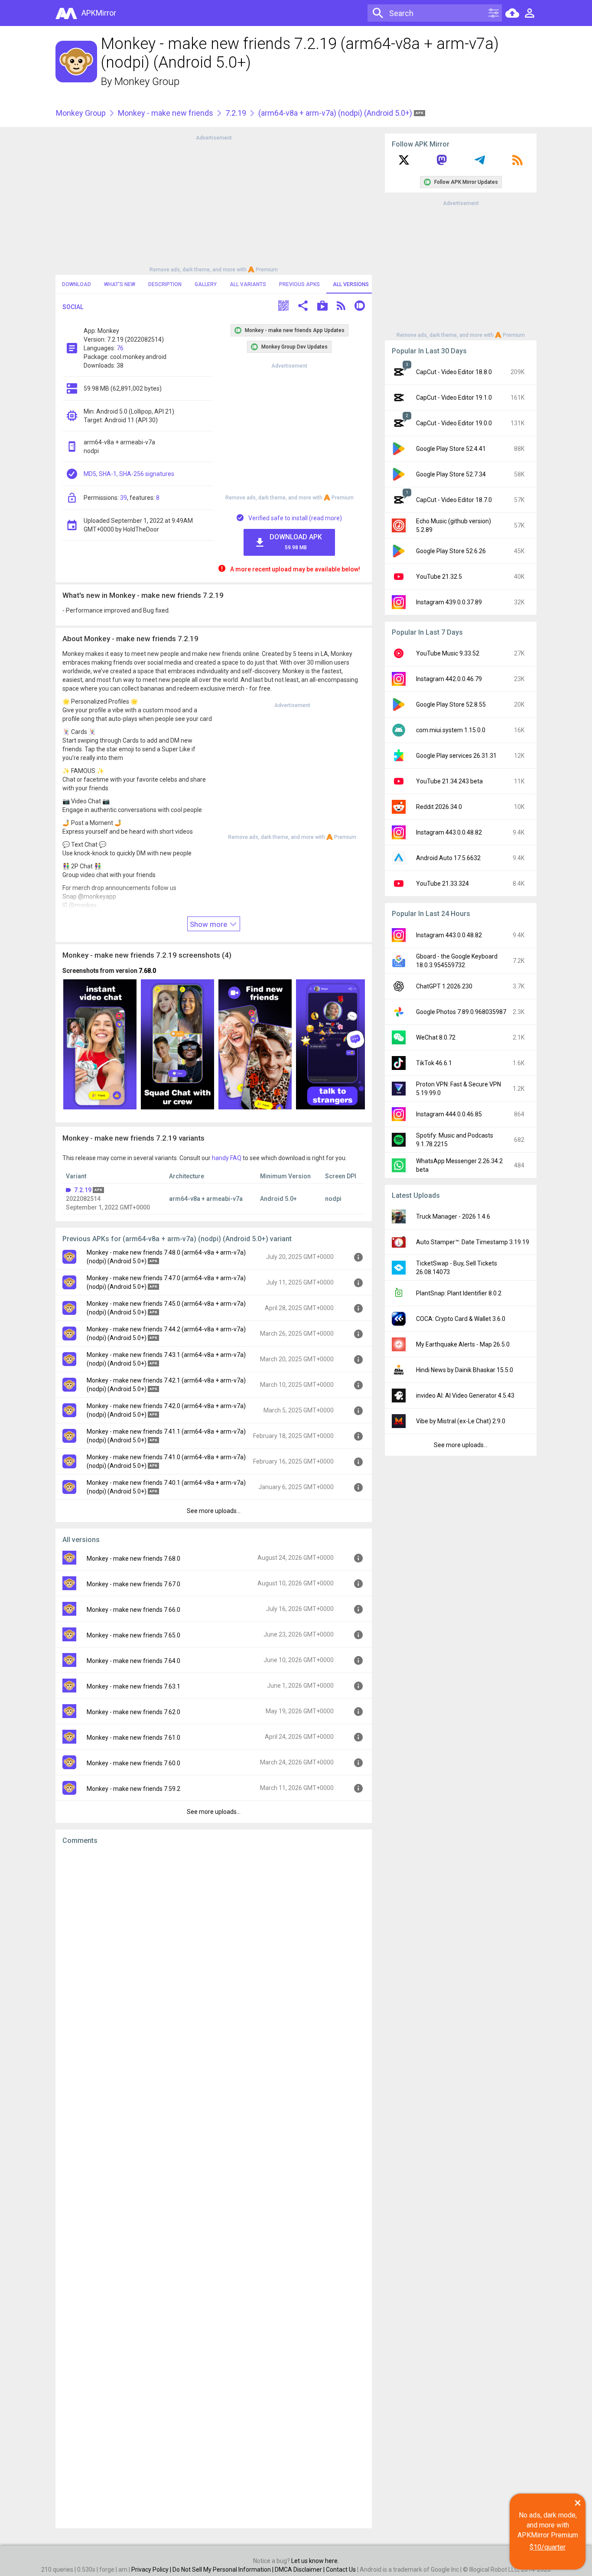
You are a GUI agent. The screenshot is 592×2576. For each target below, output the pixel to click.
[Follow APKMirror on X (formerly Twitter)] (404, 163)
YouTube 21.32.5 (439, 577)
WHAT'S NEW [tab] (120, 284)
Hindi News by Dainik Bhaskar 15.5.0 (465, 1370)
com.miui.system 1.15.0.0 (451, 730)
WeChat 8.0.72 (436, 1037)
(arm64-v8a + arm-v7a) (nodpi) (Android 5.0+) (336, 113)
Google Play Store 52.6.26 (451, 551)
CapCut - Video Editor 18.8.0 (454, 372)
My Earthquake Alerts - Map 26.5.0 (463, 1344)
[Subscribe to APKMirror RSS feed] (517, 163)
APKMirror (99, 13)
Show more (209, 924)
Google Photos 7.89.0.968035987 (461, 1012)
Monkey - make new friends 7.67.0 (133, 1584)
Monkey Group (147, 82)
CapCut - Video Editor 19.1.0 (454, 398)
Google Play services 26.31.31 (456, 756)
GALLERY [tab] (206, 284)
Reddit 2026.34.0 (439, 807)
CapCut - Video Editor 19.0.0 (454, 423)
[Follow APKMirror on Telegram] (480, 163)
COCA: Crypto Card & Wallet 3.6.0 (461, 1319)
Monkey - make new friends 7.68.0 (133, 1559)
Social (73, 307)
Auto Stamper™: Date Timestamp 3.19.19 (473, 1242)
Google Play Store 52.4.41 (451, 449)
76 (120, 348)
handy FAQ (227, 1158)
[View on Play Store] (322, 307)
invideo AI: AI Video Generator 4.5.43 (465, 1396)
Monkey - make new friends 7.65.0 (133, 1635)
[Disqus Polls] (214, 1961)
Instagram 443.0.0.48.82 (449, 832)
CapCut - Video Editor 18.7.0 (454, 500)
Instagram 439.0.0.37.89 (449, 602)
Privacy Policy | (152, 2569)
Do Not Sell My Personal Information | (224, 2569)
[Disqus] (214, 2187)
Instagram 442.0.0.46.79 (449, 679)
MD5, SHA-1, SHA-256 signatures (129, 474)
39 (124, 498)
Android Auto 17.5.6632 (448, 858)
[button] (283, 307)
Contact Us (341, 2569)
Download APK (296, 542)
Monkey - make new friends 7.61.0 (133, 1738)
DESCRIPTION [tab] (165, 284)
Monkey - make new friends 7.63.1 (133, 1686)
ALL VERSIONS (351, 284)
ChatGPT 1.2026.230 (444, 986)
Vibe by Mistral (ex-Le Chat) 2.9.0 (461, 1421)
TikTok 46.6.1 (434, 1063)
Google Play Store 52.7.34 (451, 474)
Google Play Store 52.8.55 (451, 704)
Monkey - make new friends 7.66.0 (133, 1610)
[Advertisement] (214, 203)
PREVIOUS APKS (299, 284)
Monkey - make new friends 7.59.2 (133, 1789)
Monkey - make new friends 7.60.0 (133, 1763)
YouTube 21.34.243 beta (449, 781)
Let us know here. (315, 2561)
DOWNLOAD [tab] (76, 284)
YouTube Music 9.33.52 (448, 653)
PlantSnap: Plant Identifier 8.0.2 (459, 1293)
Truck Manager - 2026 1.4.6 (453, 1216)
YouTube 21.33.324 (442, 884)
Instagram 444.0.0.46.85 (449, 1114)
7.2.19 (236, 113)
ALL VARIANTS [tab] (248, 284)
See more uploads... (214, 1511)
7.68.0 (147, 971)
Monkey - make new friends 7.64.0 (133, 1661)
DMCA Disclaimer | (300, 2569)
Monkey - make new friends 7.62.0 (133, 1712)
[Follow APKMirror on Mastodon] (442, 163)
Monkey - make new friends (166, 113)
